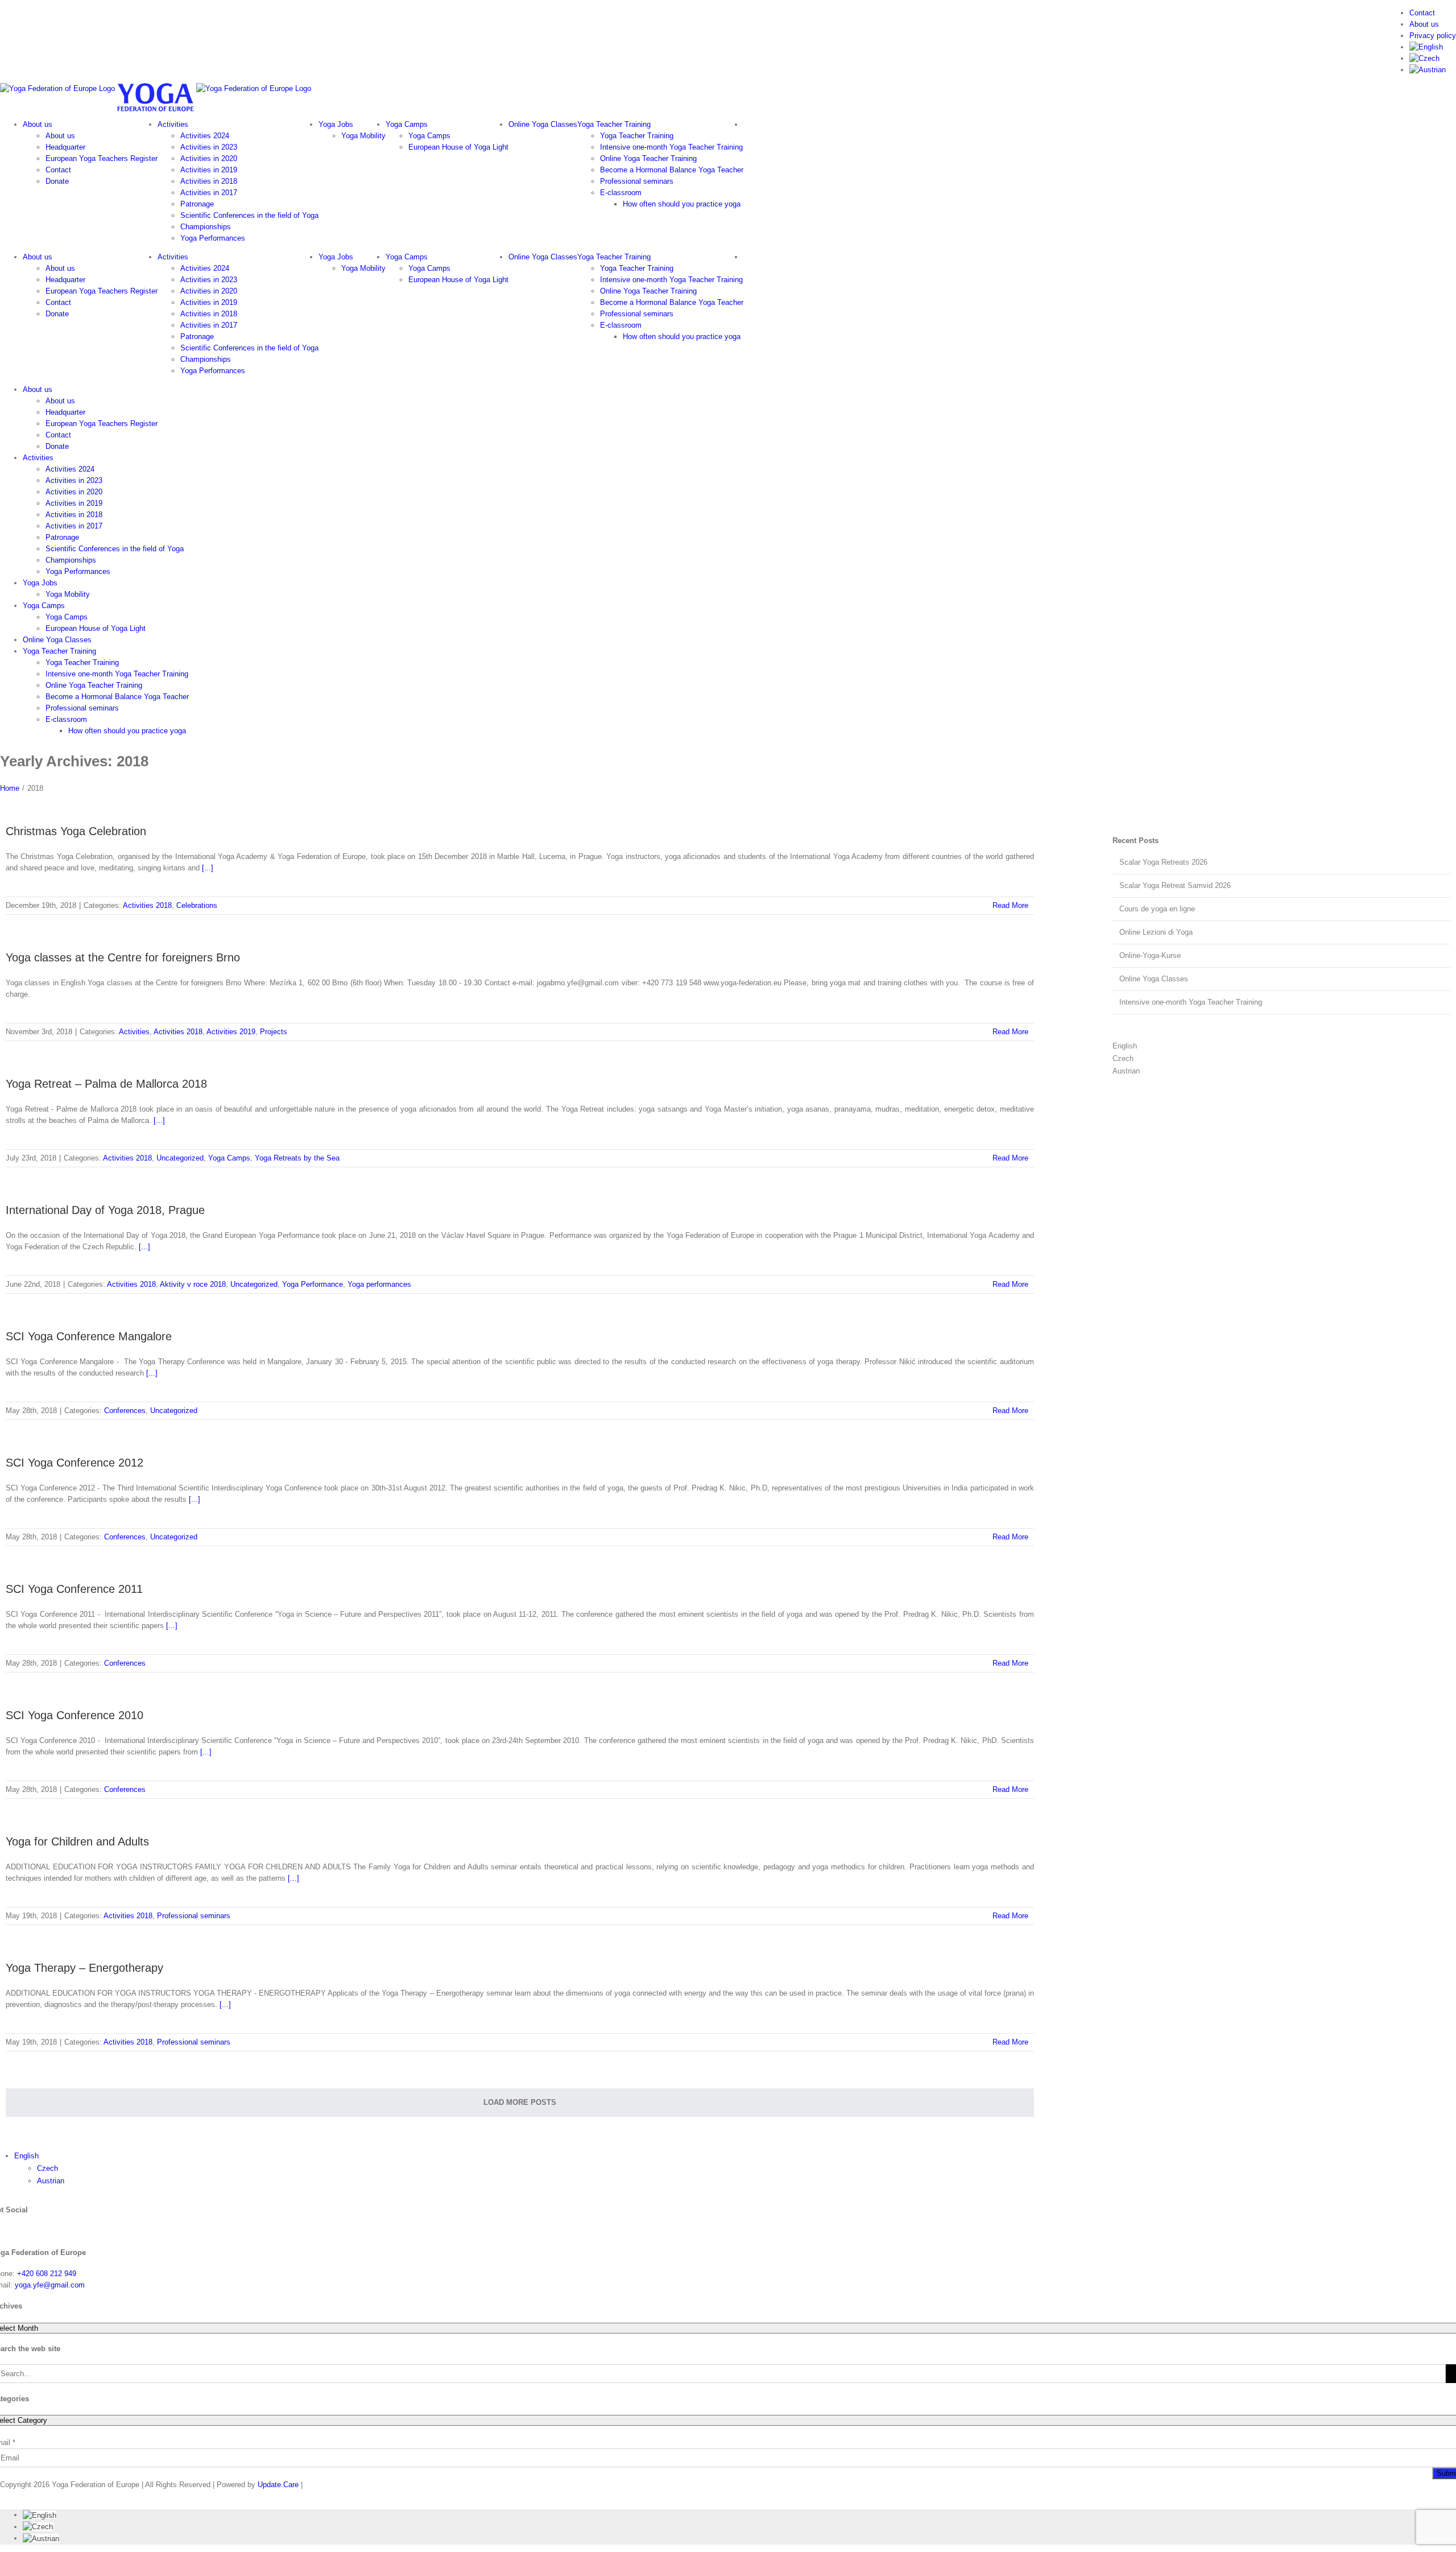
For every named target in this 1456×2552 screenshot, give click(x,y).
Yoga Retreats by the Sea (297, 1158)
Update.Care (278, 2485)
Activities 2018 (147, 905)
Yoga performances (379, 1284)
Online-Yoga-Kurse (1150, 955)
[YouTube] (4, 2231)
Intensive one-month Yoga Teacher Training (1191, 1002)
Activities (134, 1032)
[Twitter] (13, 2231)
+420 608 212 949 (47, 2274)
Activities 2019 (231, 1032)
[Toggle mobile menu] (3, 750)
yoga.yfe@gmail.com (50, 2285)
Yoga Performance (313, 1284)
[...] (208, 868)
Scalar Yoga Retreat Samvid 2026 (1175, 885)
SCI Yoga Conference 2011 (74, 1589)
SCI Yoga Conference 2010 (75, 1715)
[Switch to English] (40, 2515)
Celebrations (197, 905)
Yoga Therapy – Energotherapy (84, 1968)
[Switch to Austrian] (1428, 70)
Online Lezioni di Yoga (1156, 932)
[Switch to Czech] (1424, 58)
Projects (274, 1032)
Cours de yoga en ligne (1157, 909)
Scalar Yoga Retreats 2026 (1163, 862)
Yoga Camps (229, 1158)
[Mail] (40, 2231)
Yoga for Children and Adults (77, 1841)
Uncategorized (180, 1158)
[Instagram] (31, 2231)
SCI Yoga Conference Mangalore (89, 1336)
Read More (1010, 905)
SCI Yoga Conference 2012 (75, 1463)
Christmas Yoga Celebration (76, 831)
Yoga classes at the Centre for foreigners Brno (123, 957)
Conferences (125, 1411)
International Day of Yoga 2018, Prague (105, 1210)
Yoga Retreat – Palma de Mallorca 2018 (106, 1084)
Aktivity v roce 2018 (193, 1284)
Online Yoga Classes (1154, 979)
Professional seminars (194, 1916)
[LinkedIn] (22, 2231)
